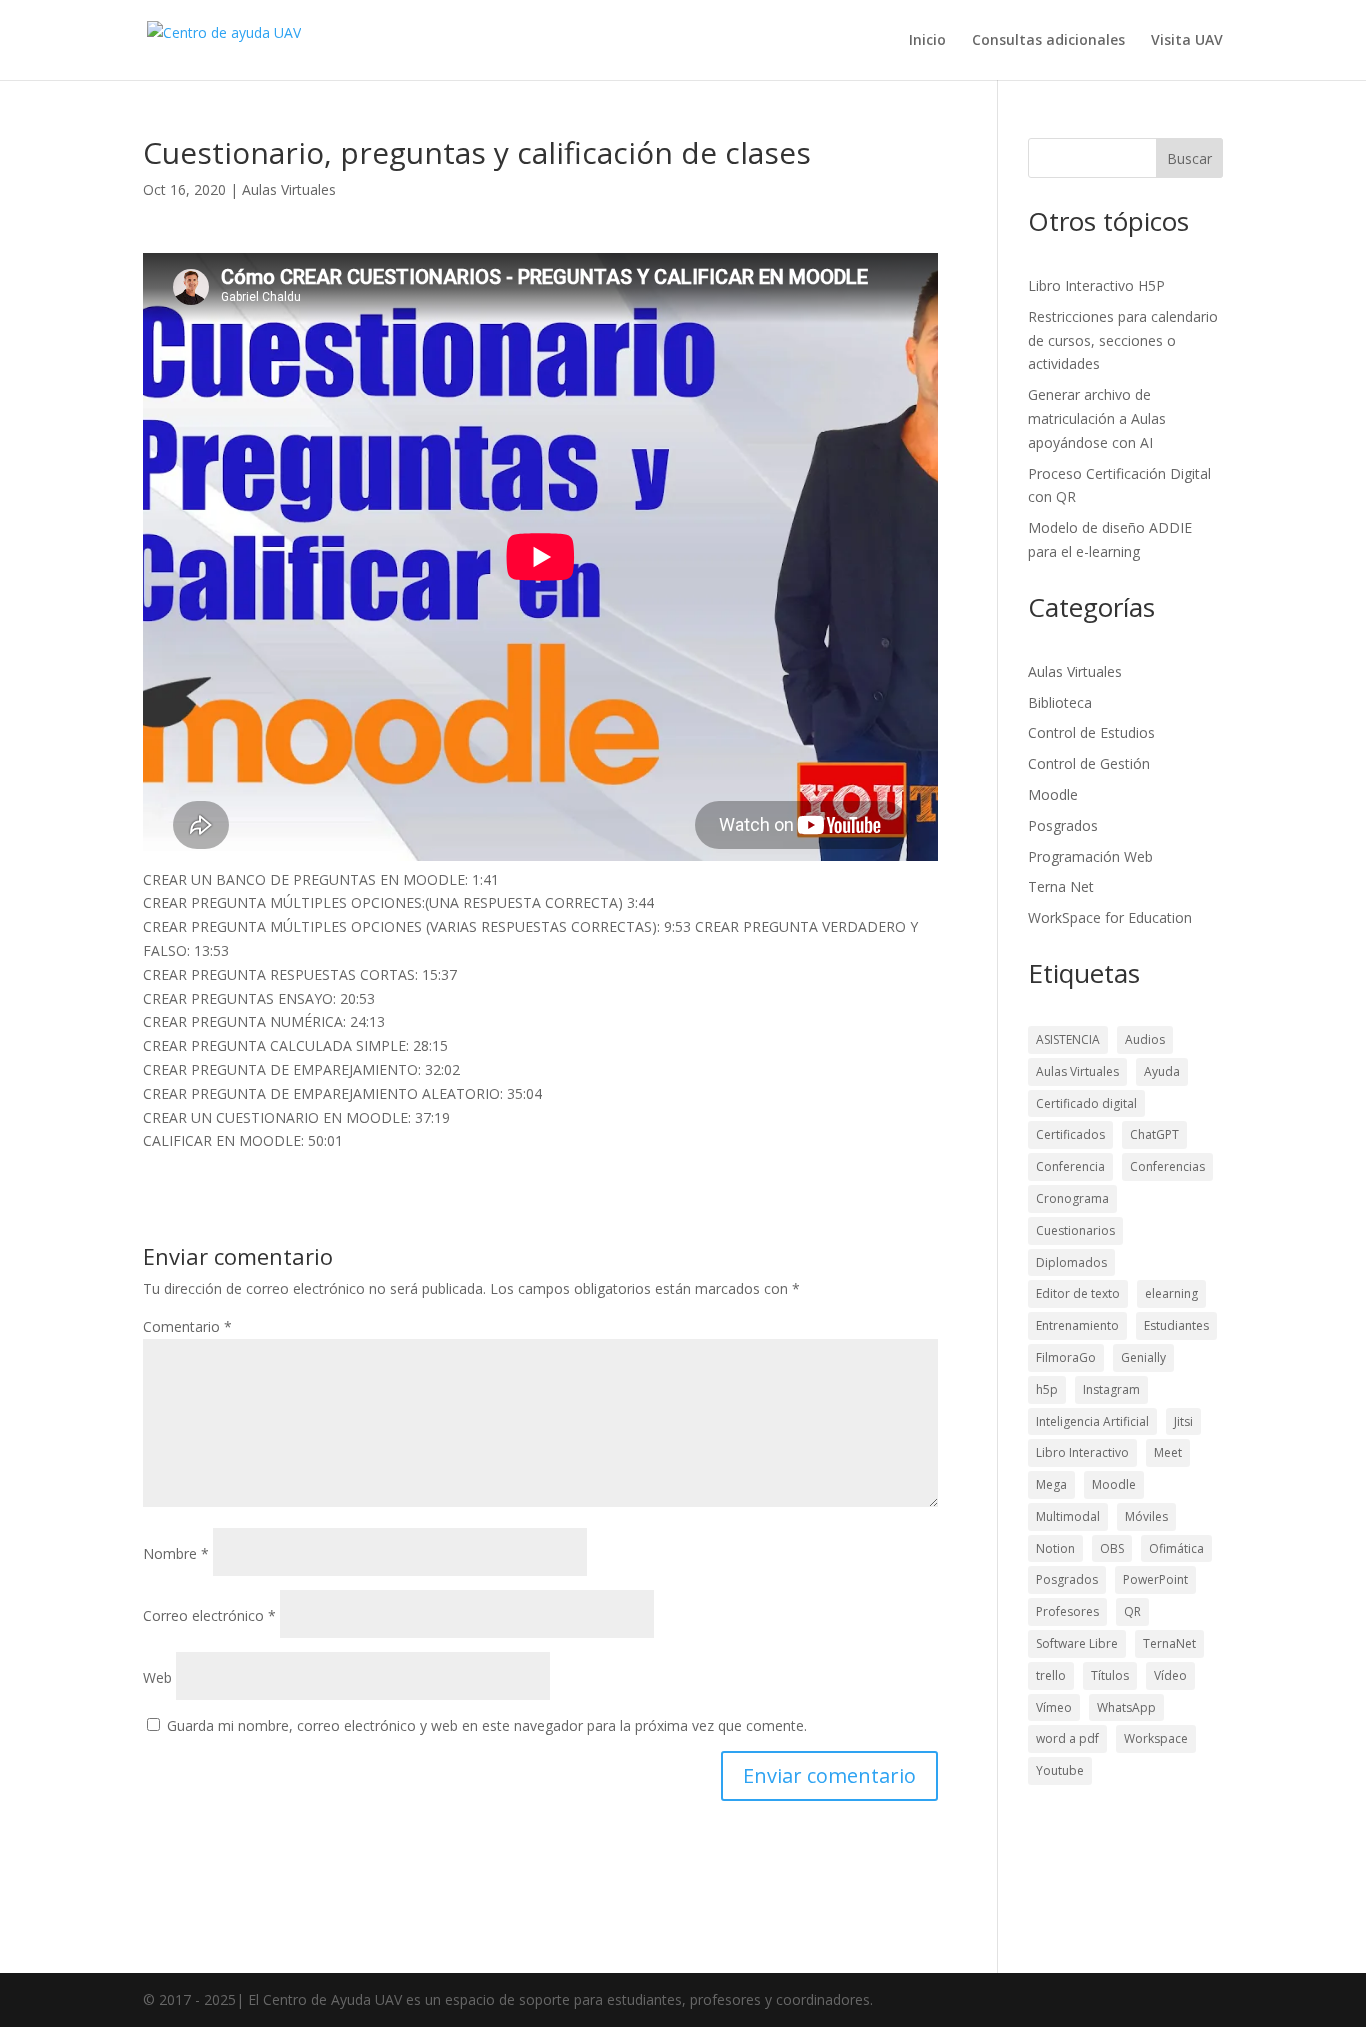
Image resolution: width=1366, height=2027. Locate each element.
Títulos (1110, 1675)
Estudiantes (1176, 1325)
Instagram (1111, 1389)
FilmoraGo (1066, 1357)
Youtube (1060, 1770)
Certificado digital (1086, 1103)
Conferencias (1167, 1166)
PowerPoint (1155, 1579)
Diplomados (1071, 1262)
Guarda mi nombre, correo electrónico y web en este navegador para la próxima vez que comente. (487, 1725)
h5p (1047, 1389)
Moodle (1053, 794)
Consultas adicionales (1048, 41)
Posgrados (1063, 825)
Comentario (187, 1326)
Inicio (927, 41)
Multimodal (1068, 1516)
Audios (1145, 1039)
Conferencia (1070, 1166)
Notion (1055, 1548)
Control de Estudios (1091, 732)
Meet (1168, 1452)
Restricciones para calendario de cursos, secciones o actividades (1123, 340)
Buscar (1189, 158)
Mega (1051, 1484)
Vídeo (1170, 1675)
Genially (1143, 1357)
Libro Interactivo (1082, 1452)
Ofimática (1176, 1548)
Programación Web (1090, 856)
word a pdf (1067, 1738)
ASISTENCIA (1068, 1039)
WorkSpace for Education (1110, 917)
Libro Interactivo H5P (1096, 285)
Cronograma (1072, 1198)
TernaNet (1169, 1643)
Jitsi (1183, 1421)
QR (1132, 1611)
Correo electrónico (209, 1615)
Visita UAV (1187, 41)
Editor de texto (1078, 1293)
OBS (1112, 1548)
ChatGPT (1154, 1134)
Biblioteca (1060, 702)
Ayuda (1162, 1071)
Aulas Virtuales (289, 189)
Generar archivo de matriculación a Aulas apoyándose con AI (1097, 418)
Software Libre (1077, 1643)
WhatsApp (1126, 1707)
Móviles (1146, 1516)
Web (157, 1677)
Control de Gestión (1089, 763)
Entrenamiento (1077, 1325)
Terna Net (1061, 886)
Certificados (1070, 1134)
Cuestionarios (1075, 1230)
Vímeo (1054, 1707)
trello (1051, 1675)
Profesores (1067, 1611)
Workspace (1156, 1738)
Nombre (176, 1553)
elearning (1171, 1293)
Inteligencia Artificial (1092, 1421)
